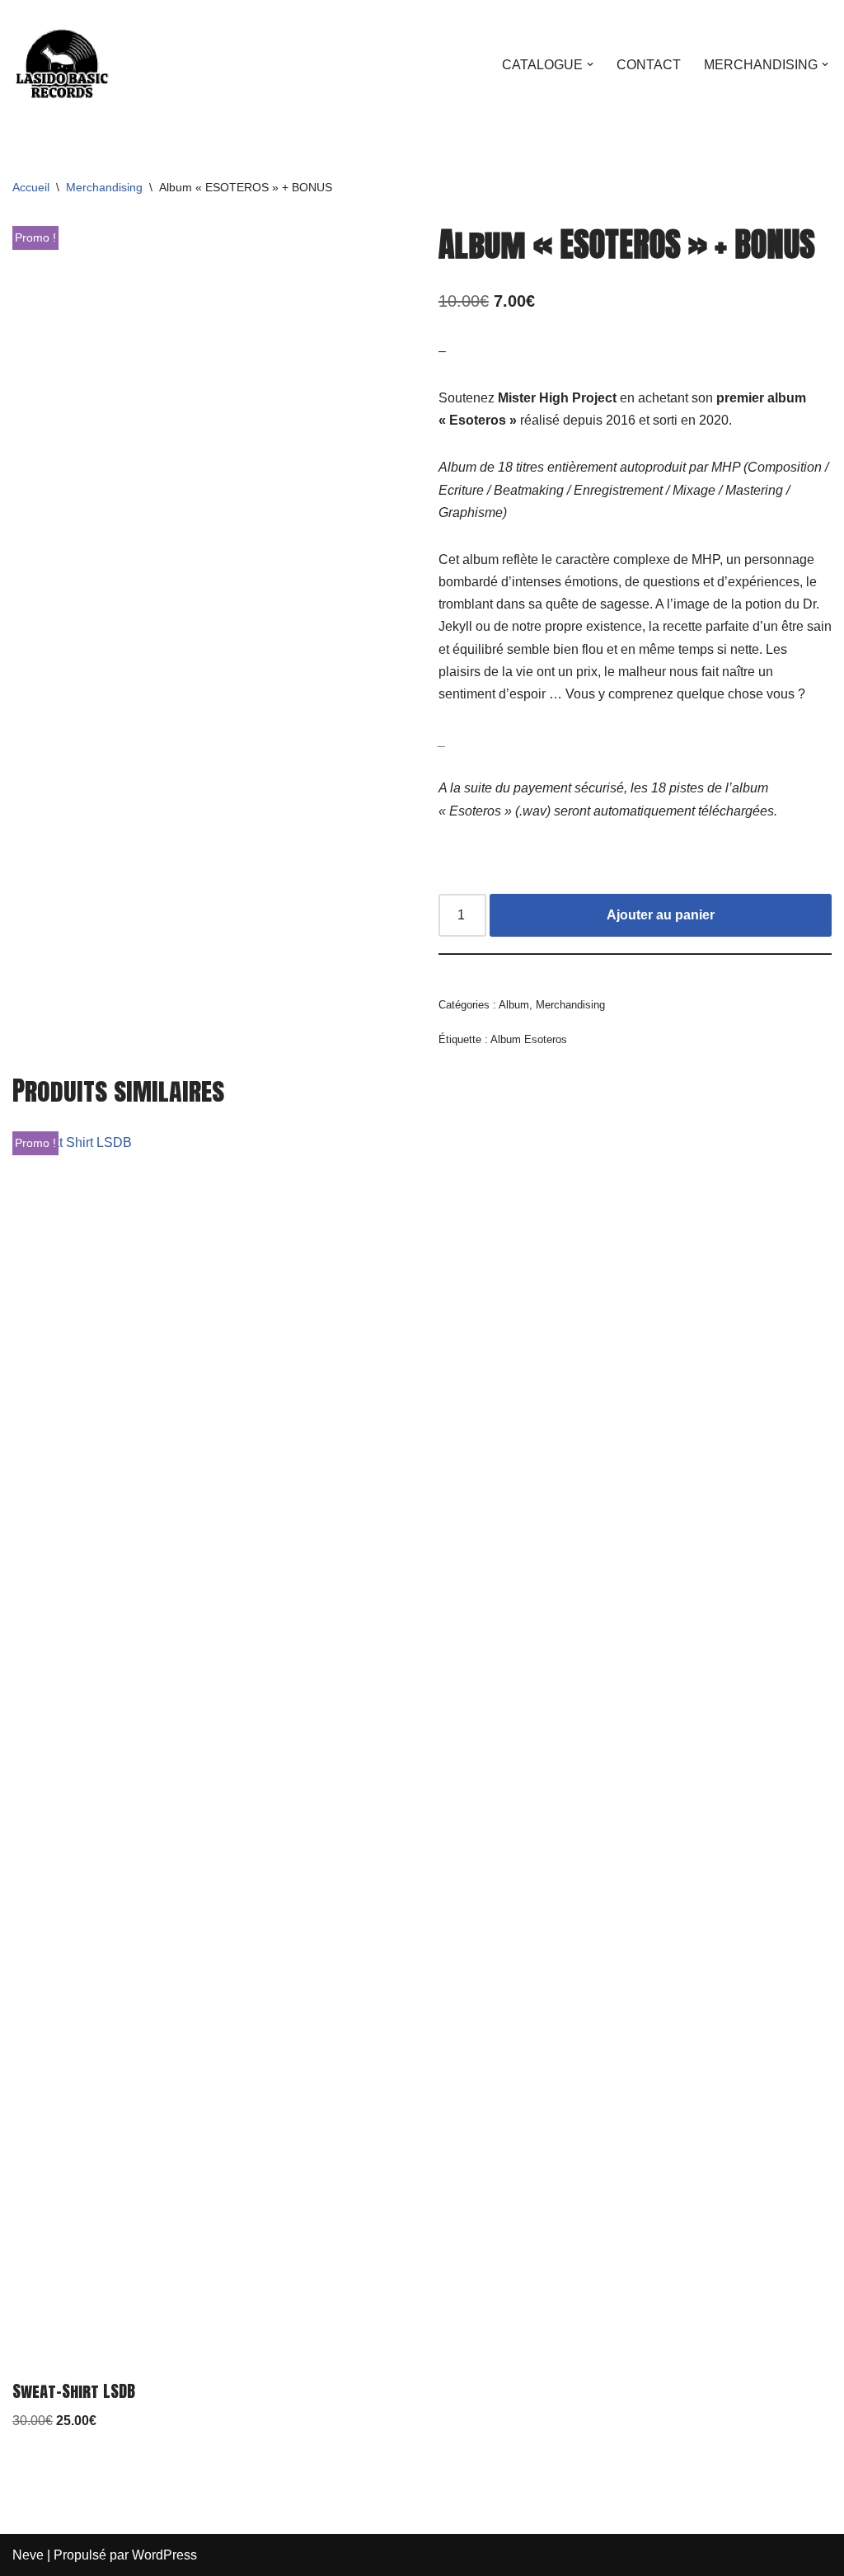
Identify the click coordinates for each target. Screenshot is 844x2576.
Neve (28, 2555)
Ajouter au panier (661, 915)
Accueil (31, 187)
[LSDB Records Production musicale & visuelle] (62, 64)
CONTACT (649, 65)
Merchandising (104, 187)
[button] (590, 64)
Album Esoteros (529, 1039)
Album (514, 1005)
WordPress (164, 2555)
